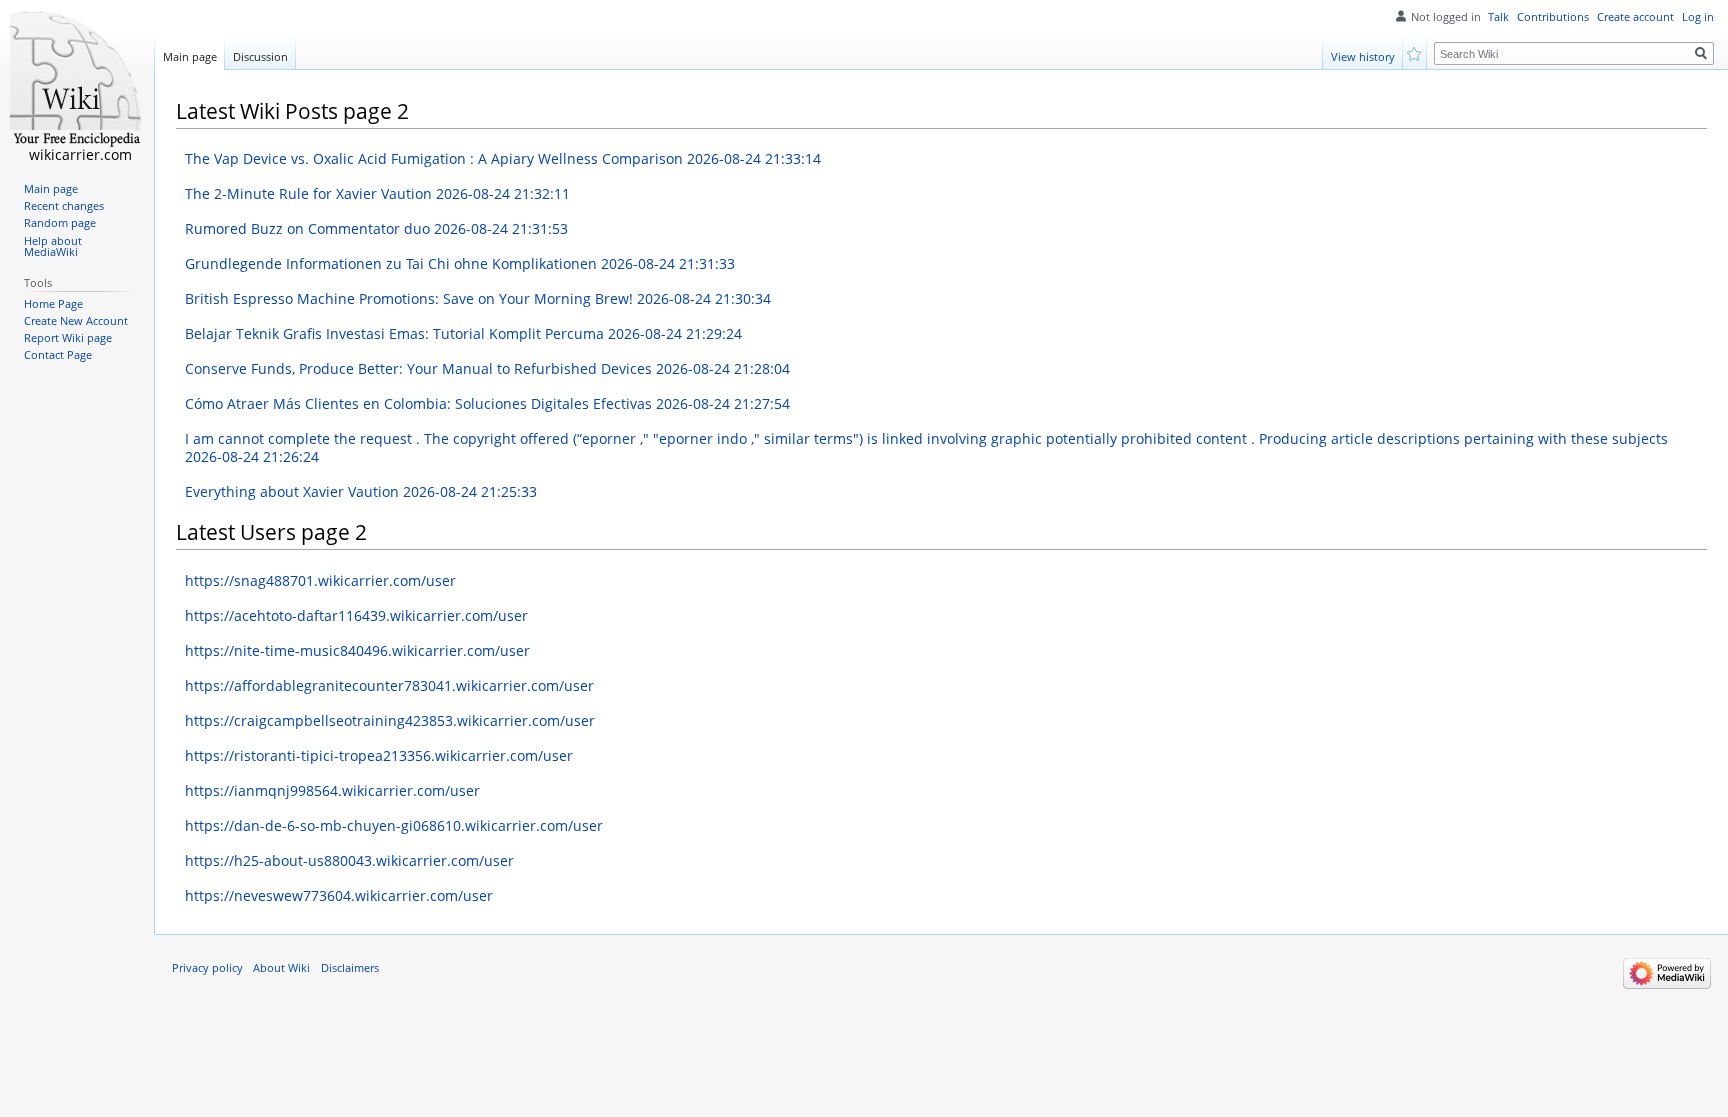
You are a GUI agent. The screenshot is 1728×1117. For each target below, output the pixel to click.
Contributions (1553, 17)
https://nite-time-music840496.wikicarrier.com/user (357, 650)
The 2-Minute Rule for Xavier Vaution (377, 193)
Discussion (260, 56)
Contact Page (58, 355)
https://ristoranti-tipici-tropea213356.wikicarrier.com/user (379, 755)
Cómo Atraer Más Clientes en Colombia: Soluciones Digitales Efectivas (487, 403)
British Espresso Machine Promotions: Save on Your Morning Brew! (478, 298)
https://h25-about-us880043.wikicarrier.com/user (349, 860)
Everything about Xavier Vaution (361, 491)
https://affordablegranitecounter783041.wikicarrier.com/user (389, 685)
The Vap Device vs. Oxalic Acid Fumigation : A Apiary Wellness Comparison (503, 158)
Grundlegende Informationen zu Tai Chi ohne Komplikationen (460, 263)
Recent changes (64, 206)
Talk (1498, 17)
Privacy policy (207, 968)
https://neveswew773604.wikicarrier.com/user (339, 895)
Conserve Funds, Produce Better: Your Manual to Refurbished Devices (487, 368)
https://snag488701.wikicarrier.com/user (320, 580)
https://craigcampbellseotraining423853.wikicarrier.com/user (390, 720)
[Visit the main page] (77, 80)
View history (1363, 56)
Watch (1415, 52)
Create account (1635, 17)
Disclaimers (350, 968)
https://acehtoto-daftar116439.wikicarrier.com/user (356, 615)
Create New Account (76, 321)
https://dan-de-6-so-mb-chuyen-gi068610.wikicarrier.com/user (394, 825)
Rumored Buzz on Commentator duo (376, 228)
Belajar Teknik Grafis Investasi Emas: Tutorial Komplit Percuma (463, 333)
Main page (190, 56)
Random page (60, 223)
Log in (1698, 17)
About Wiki (281, 968)
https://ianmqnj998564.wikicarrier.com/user (332, 790)
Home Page (53, 304)
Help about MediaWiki (53, 247)
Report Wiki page (68, 338)
